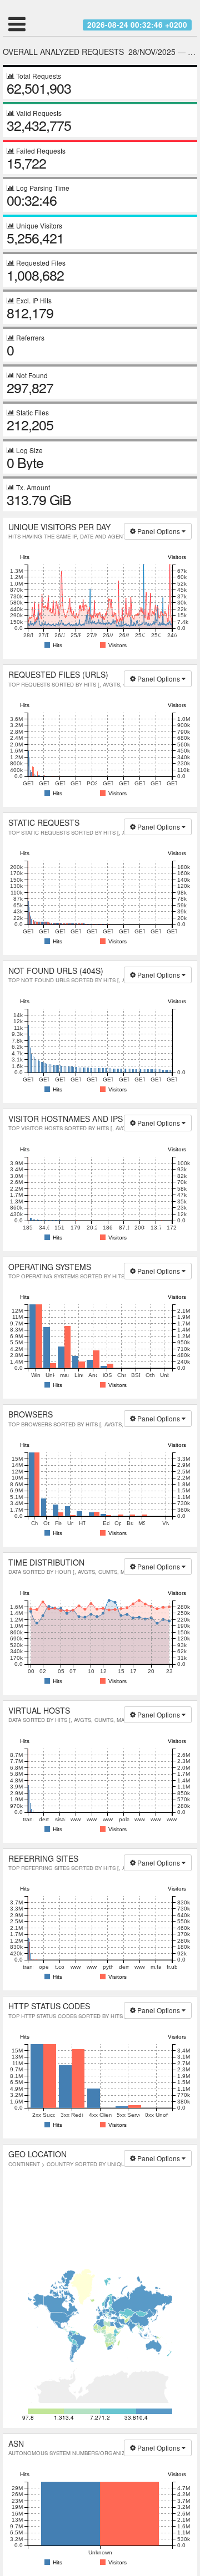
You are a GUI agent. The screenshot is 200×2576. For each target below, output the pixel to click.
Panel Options (159, 531)
